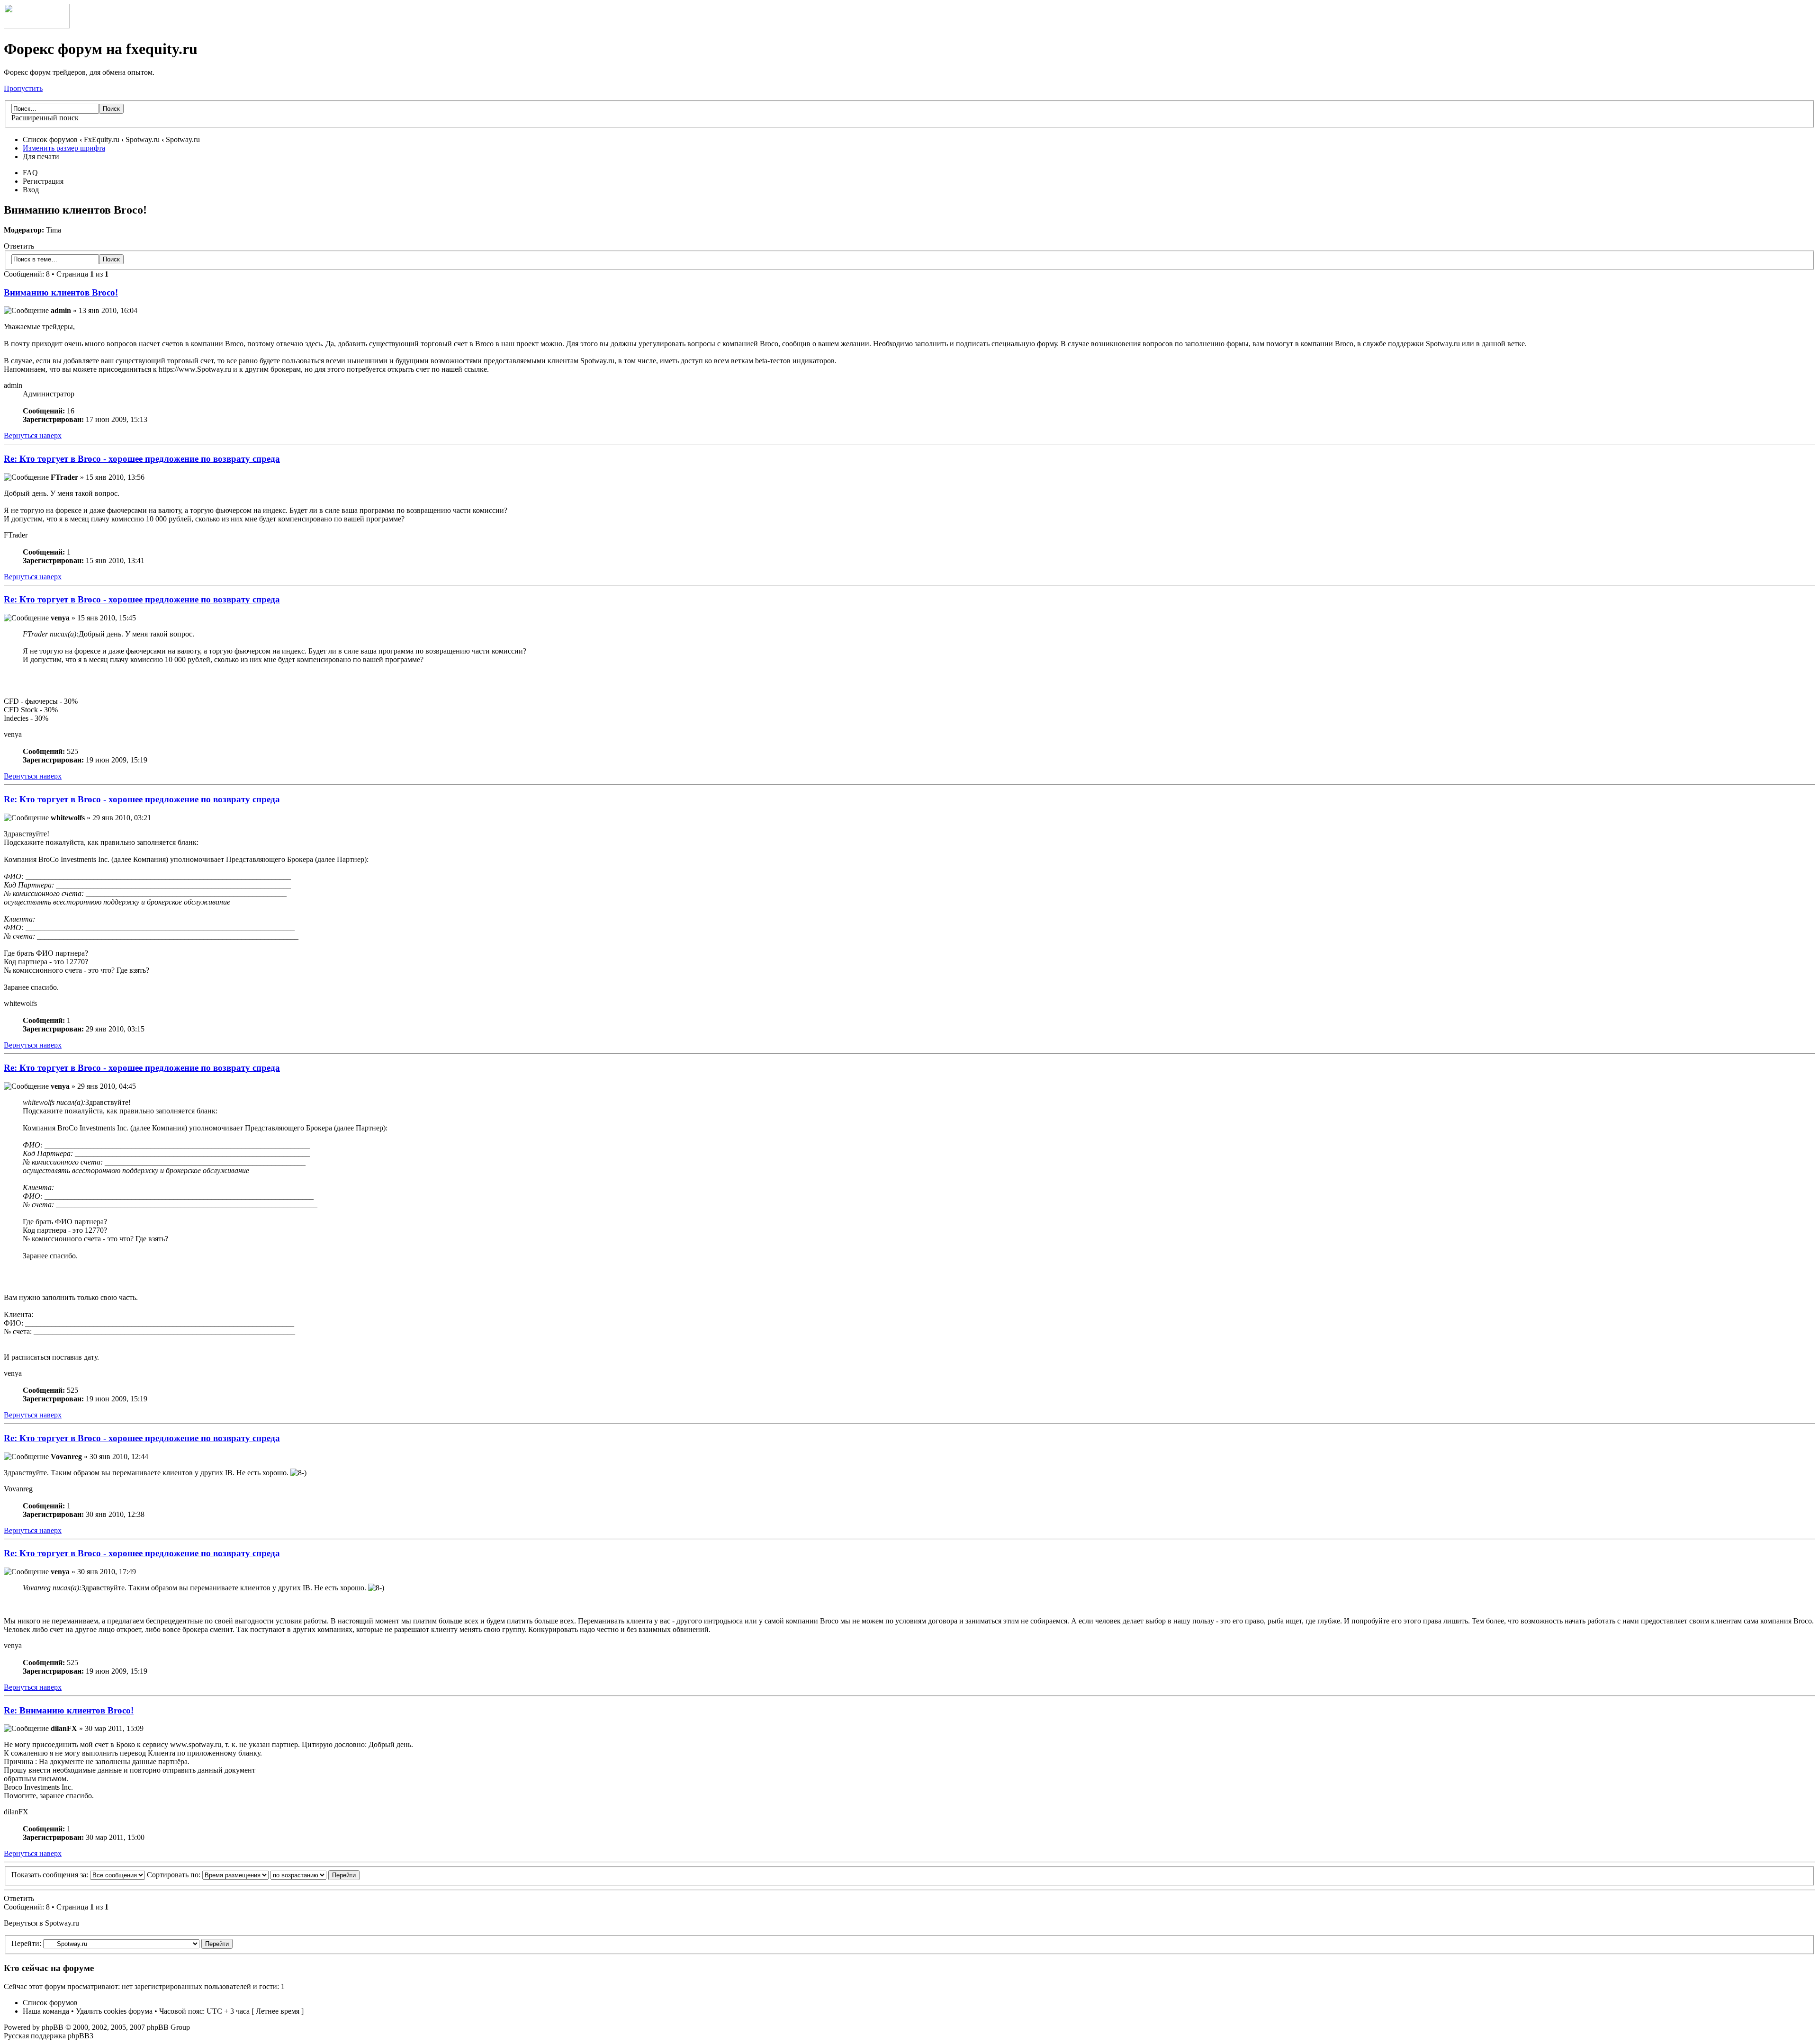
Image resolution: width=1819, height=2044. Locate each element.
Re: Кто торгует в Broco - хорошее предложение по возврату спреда (142, 459)
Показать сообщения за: (51, 1875)
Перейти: (26, 1943)
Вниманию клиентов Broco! (61, 292)
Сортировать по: (175, 1875)
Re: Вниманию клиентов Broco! (69, 1710)
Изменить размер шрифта (64, 148)
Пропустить (23, 88)
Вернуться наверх (33, 435)
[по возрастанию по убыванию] (315, 1875)
